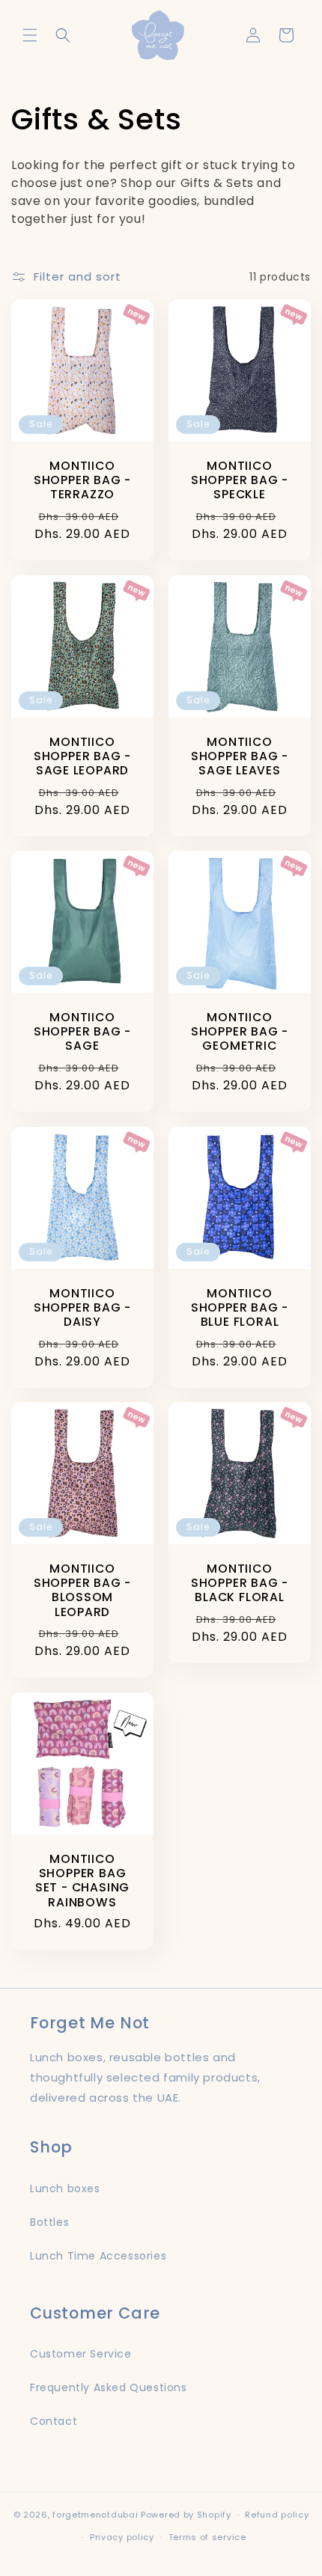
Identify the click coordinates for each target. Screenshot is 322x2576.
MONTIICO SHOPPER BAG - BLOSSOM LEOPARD (82, 1590)
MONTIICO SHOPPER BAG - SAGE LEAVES (240, 756)
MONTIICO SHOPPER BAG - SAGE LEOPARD (82, 756)
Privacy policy (122, 2537)
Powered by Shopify (186, 2515)
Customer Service (81, 2354)
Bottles (49, 2222)
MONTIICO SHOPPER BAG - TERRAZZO (82, 480)
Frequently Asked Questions (109, 2387)
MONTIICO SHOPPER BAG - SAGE (82, 1032)
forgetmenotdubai (95, 2515)
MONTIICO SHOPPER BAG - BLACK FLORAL (240, 1583)
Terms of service (207, 2537)
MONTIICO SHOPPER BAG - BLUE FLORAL (240, 1308)
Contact (54, 2421)
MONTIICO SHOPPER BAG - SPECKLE (240, 480)
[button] (30, 35)
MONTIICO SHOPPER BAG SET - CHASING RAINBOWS (82, 1881)
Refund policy (277, 2515)
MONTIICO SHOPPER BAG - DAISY (82, 1308)
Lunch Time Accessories (98, 2256)
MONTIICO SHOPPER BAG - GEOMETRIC (240, 1032)
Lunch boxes (65, 2188)
